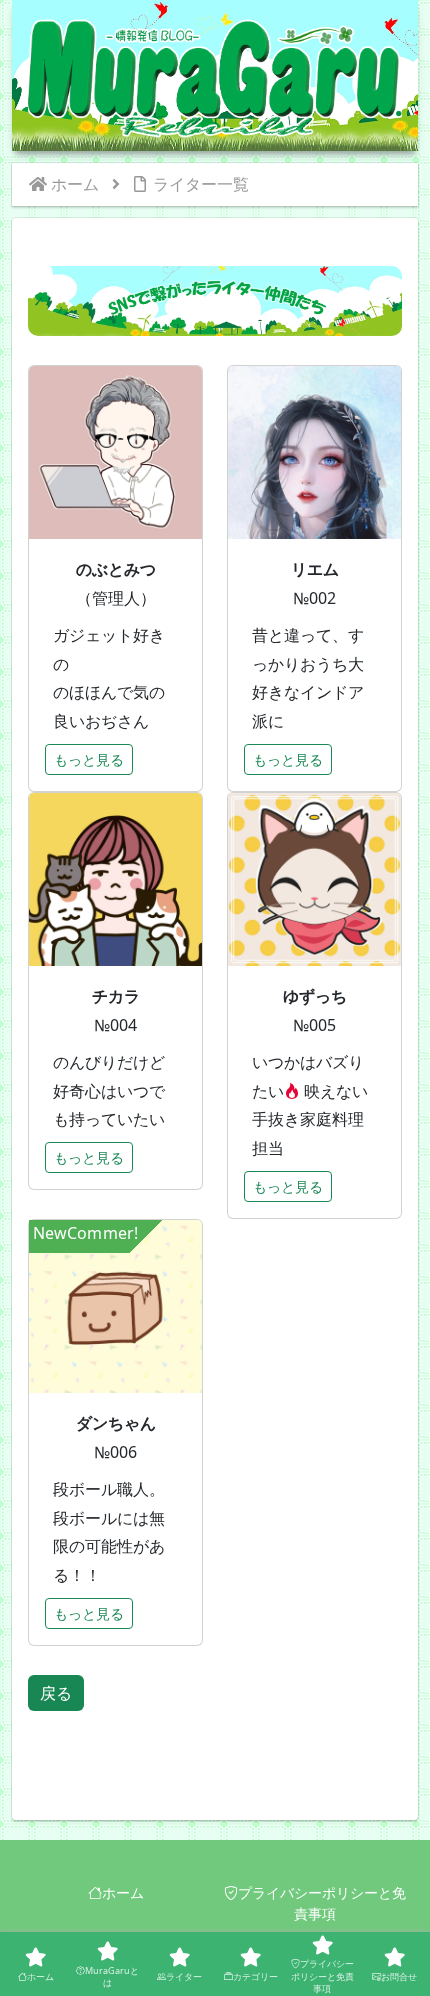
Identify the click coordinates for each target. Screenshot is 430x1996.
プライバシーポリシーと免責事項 (322, 1903)
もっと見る (89, 759)
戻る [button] (56, 1693)
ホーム (123, 1892)
